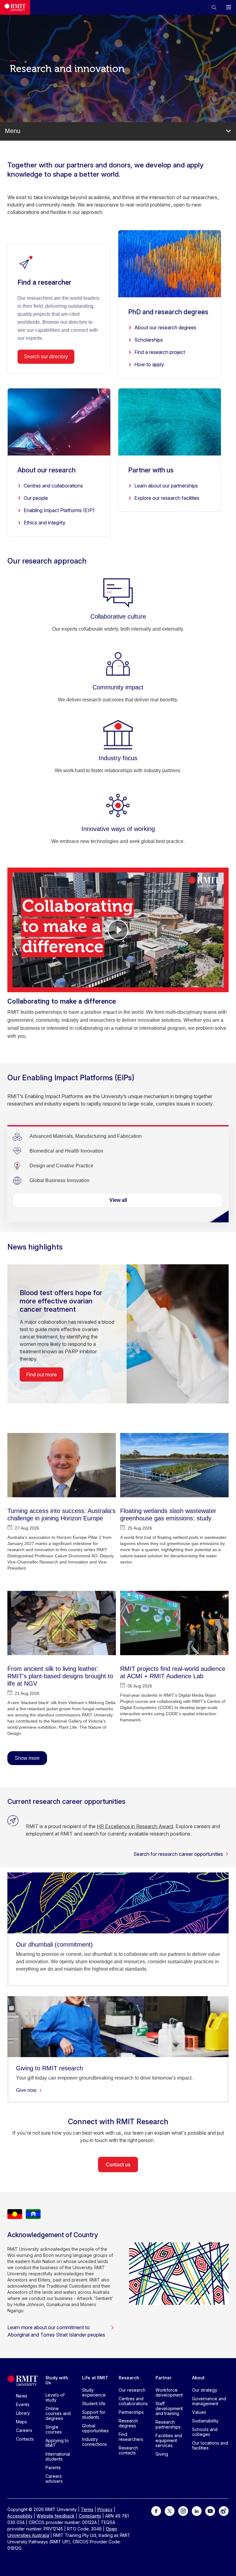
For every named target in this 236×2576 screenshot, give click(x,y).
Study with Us (57, 2380)
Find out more (41, 1374)
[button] (214, 7)
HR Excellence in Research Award (135, 1826)
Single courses (54, 2429)
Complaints (90, 2516)
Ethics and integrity (45, 523)
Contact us (118, 2165)
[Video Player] (118, 930)
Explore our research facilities (167, 498)
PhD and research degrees (168, 312)
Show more (27, 1758)
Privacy (105, 2509)
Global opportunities (95, 2428)
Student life (94, 2403)
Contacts (25, 2439)
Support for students (94, 2415)
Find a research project (160, 352)
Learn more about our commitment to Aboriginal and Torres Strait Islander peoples (56, 2331)
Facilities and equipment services (169, 2440)
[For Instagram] (183, 2511)
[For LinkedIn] (197, 2511)
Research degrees (128, 2423)
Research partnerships (168, 2424)
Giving (162, 2454)
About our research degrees (165, 327)
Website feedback (56, 2516)
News (22, 2396)
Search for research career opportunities (178, 1854)
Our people (36, 498)
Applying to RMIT (57, 2443)
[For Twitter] (170, 2511)
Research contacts (128, 2450)
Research (129, 2378)
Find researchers (131, 2437)
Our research (132, 2390)
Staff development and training (169, 2408)
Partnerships (131, 2412)
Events (23, 2404)
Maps (22, 2422)
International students (58, 2456)
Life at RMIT (95, 2378)
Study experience (94, 2392)
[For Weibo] (224, 2511)
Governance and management (209, 2401)
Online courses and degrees (58, 2413)
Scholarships (149, 340)
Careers (24, 2430)
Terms (87, 2509)
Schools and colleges (205, 2432)
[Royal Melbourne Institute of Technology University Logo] (15, 7)
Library (23, 2413)
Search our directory (46, 357)
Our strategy (205, 2390)
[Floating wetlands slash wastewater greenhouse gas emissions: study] (174, 1465)
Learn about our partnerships (166, 486)
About (198, 2378)
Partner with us (151, 470)
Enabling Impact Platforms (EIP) (59, 510)
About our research (47, 470)
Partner (164, 2378)
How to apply (149, 364)
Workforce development (169, 2392)
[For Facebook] (156, 2511)
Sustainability (205, 2421)
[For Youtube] (210, 2511)
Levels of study (55, 2397)
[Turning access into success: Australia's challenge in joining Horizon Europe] (62, 1465)
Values (199, 2412)
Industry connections (94, 2442)
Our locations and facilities (210, 2445)
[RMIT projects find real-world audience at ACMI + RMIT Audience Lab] (174, 1623)
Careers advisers (54, 2479)
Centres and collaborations (53, 486)
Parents (53, 2468)
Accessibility (20, 2516)
